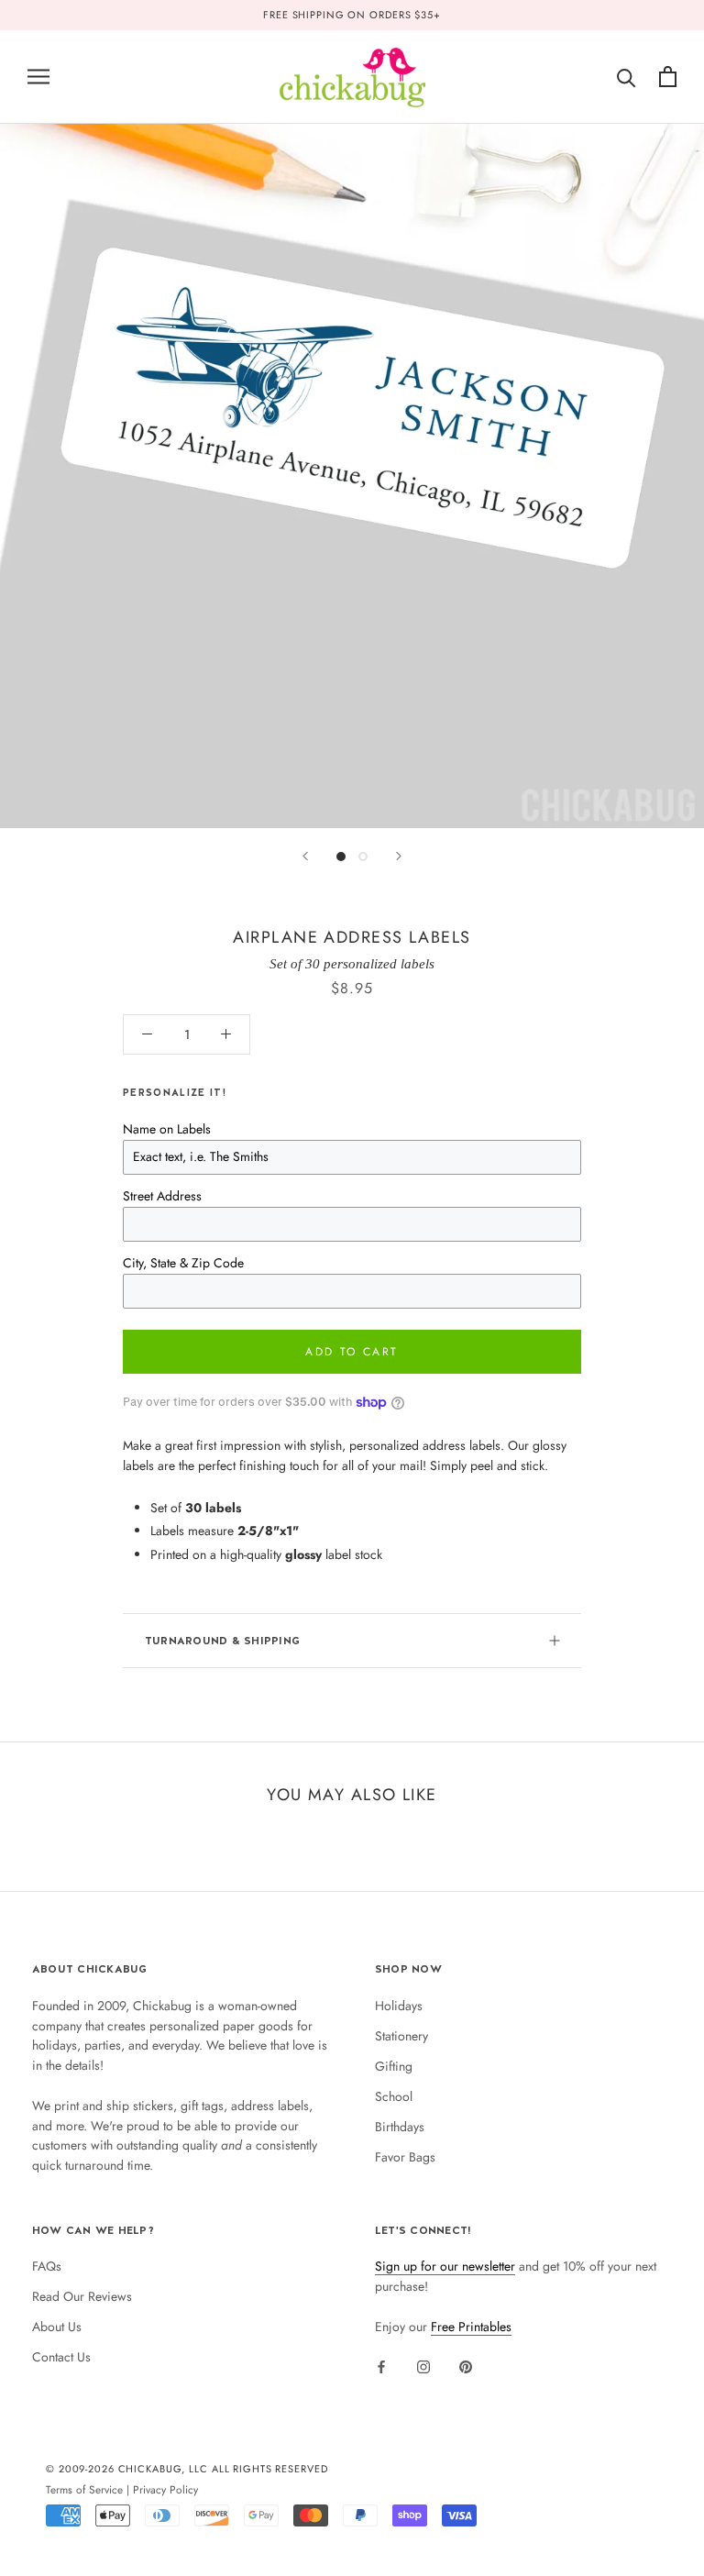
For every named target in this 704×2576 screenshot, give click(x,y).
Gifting (394, 2066)
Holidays (399, 2006)
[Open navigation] (38, 77)
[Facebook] (381, 2366)
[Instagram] (423, 2366)
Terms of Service (84, 2489)
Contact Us (61, 2357)
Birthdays (400, 2127)
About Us (57, 2327)
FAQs (47, 2266)
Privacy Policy (165, 2489)
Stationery (401, 2036)
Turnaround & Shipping (222, 1641)
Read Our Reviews (82, 2296)
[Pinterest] (466, 2366)
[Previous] (305, 856)
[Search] (627, 77)
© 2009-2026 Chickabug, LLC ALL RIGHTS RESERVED (187, 2469)
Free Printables (471, 2327)
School (394, 2096)
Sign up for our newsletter (445, 2266)
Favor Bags (405, 2157)
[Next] (399, 856)
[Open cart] (668, 77)
